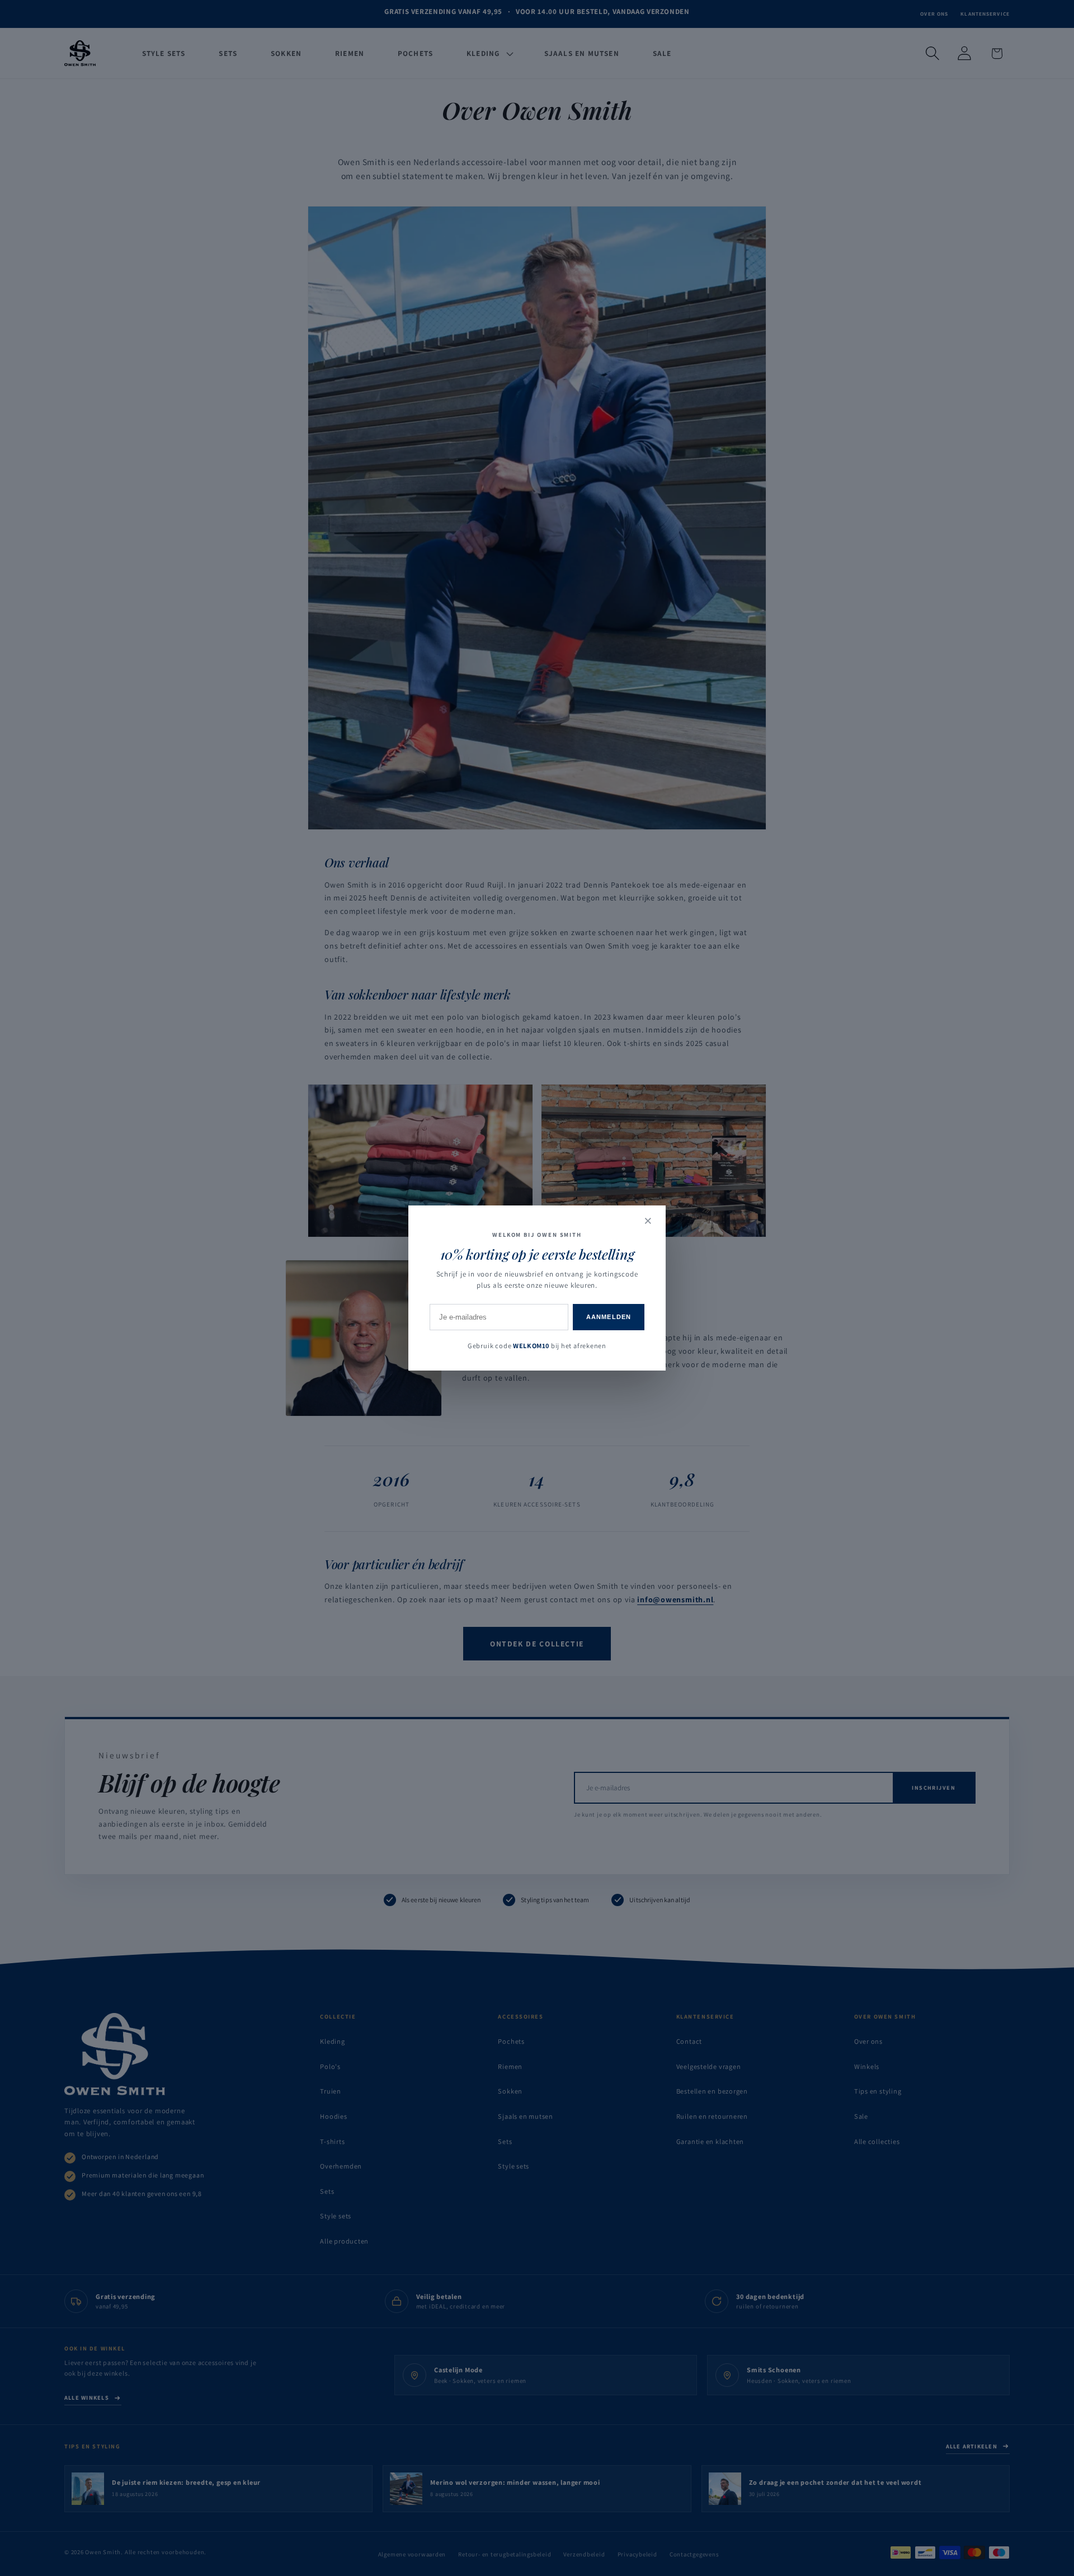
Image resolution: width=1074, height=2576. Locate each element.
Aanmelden (609, 1317)
